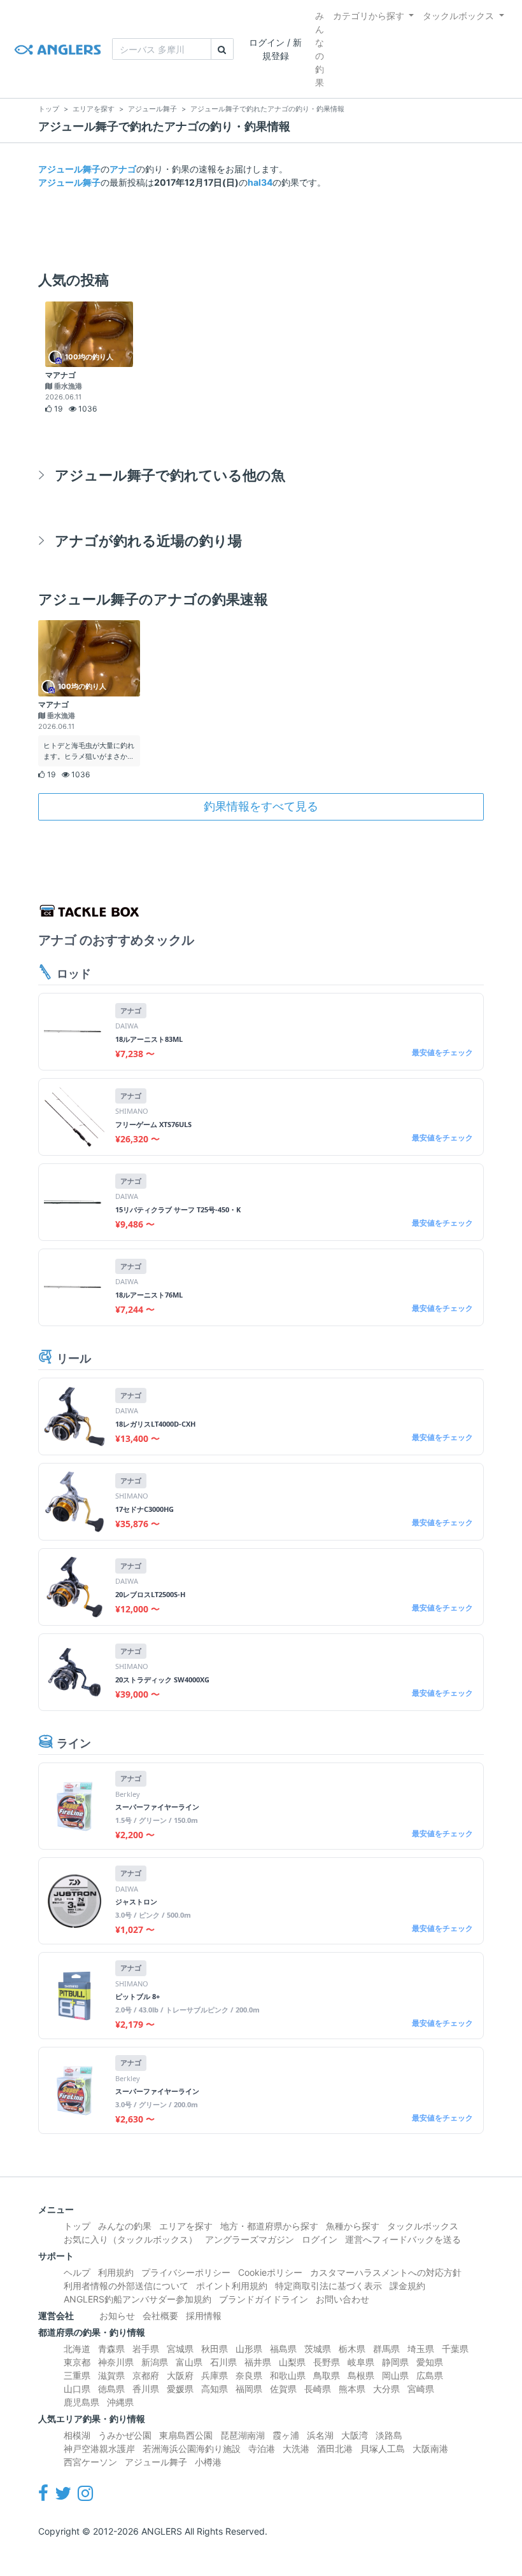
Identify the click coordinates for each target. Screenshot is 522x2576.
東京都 (77, 2362)
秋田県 (215, 2349)
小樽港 (208, 2462)
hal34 (260, 182)
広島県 (430, 2375)
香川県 (146, 2389)
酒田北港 (335, 2448)
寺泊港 (262, 2448)
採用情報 (204, 2316)
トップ (77, 2226)
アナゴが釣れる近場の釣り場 (148, 540)
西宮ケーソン (90, 2462)
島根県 (361, 2375)
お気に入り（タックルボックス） (130, 2239)
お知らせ (117, 2316)
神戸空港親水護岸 (99, 2448)
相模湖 (77, 2435)
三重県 (77, 2375)
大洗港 (296, 2448)
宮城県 (180, 2349)
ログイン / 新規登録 (275, 49)
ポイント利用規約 (232, 2286)
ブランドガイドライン (264, 2299)
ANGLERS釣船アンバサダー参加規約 (138, 2299)
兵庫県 (215, 2375)
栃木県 (352, 2349)
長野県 (327, 2362)
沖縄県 (120, 2402)
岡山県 (395, 2375)
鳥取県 (327, 2375)
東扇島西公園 (186, 2435)
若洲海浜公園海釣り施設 (192, 2448)
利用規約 (116, 2272)
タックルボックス (458, 16)
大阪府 (180, 2375)
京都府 (146, 2375)
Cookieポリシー (270, 2272)
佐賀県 (283, 2389)
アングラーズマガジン (250, 2239)
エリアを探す (186, 2226)
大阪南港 (430, 2448)
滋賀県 (111, 2375)
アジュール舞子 (69, 169)
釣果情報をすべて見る (261, 806)
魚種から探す (353, 2226)
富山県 (189, 2362)
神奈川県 (116, 2362)
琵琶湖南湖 (243, 2435)
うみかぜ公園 (125, 2435)
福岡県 (249, 2389)
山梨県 (292, 2362)
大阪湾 (355, 2435)
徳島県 (111, 2389)
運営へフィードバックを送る (403, 2239)
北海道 (77, 2349)
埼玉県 (421, 2349)
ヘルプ (77, 2272)
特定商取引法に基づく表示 (328, 2286)
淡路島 (389, 2435)
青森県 (111, 2349)
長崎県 (318, 2389)
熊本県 (352, 2389)
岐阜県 (361, 2362)
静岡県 (395, 2362)
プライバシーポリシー (186, 2272)
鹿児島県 (81, 2402)
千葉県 (455, 2349)
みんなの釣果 (320, 49)
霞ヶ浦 (286, 2435)
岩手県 (146, 2349)
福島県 (283, 2349)
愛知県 (430, 2362)
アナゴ (123, 169)
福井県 (258, 2362)
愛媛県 (180, 2389)
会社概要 (160, 2316)
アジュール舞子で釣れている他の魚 (170, 475)
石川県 (223, 2362)
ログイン (320, 2239)
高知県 (215, 2389)
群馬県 (386, 2349)
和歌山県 (288, 2375)
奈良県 (249, 2375)
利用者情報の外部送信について (126, 2286)
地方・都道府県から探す (269, 2226)
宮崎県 (421, 2389)
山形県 (249, 2349)
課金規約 (407, 2286)
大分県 (386, 2389)
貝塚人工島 (383, 2448)
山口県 (77, 2389)
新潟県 (155, 2362)
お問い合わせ (342, 2299)
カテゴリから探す (369, 16)
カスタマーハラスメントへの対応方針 (386, 2272)
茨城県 (318, 2349)
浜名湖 (320, 2435)
